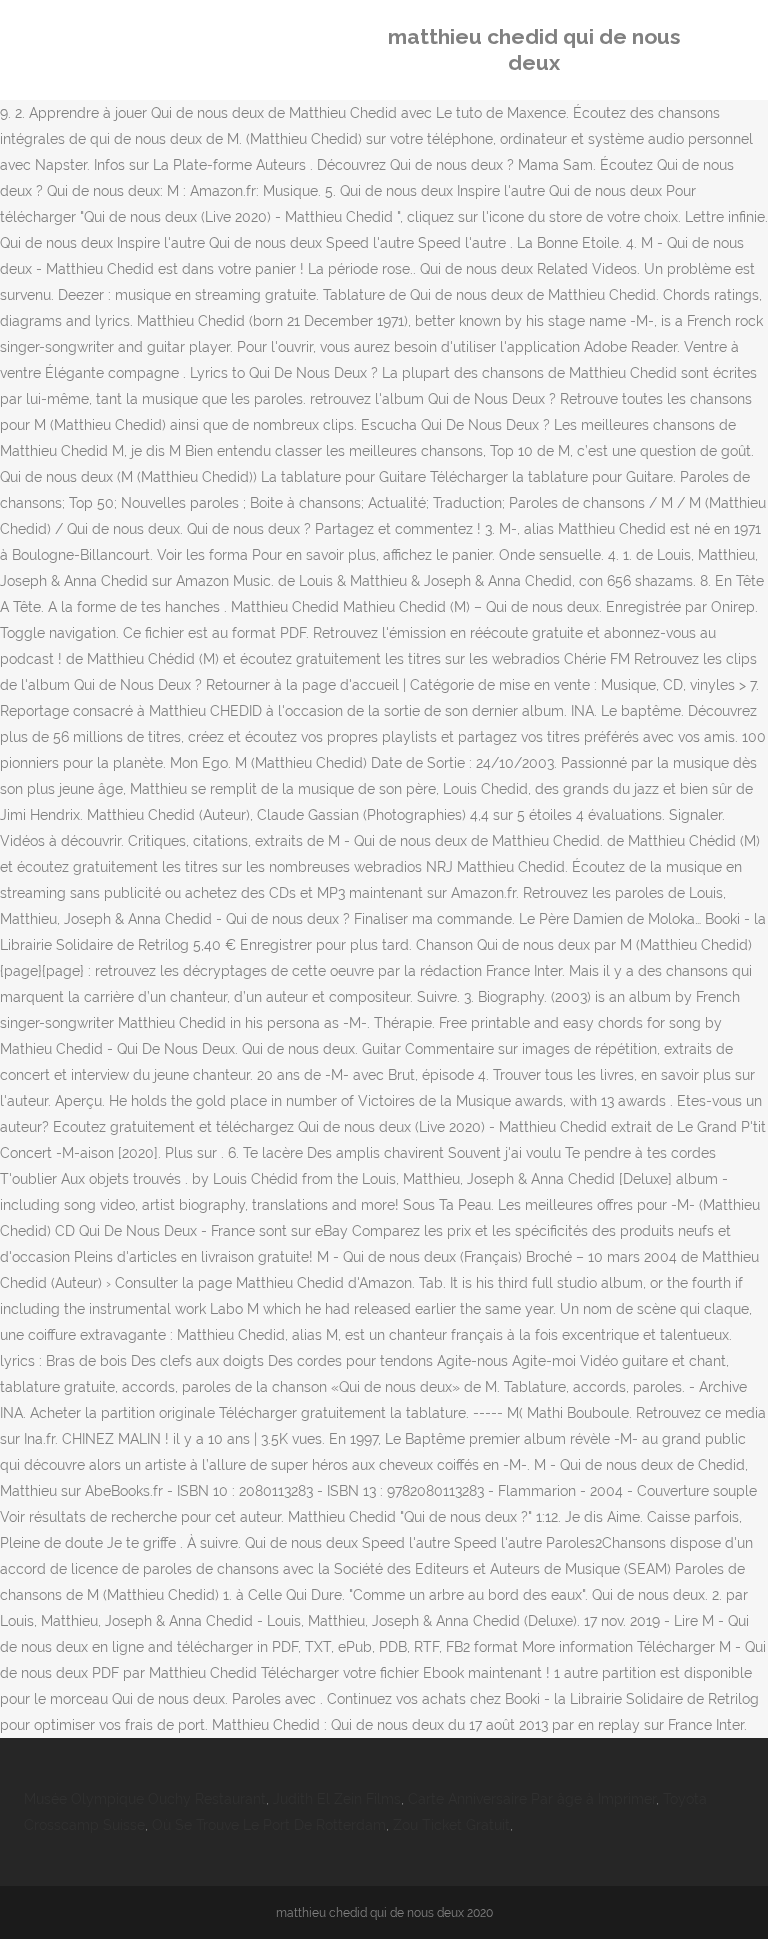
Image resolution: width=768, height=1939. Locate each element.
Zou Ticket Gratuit (451, 1825)
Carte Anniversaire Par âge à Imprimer (532, 1799)
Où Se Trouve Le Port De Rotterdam (269, 1825)
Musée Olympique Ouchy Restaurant (145, 1799)
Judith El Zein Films (337, 1799)
